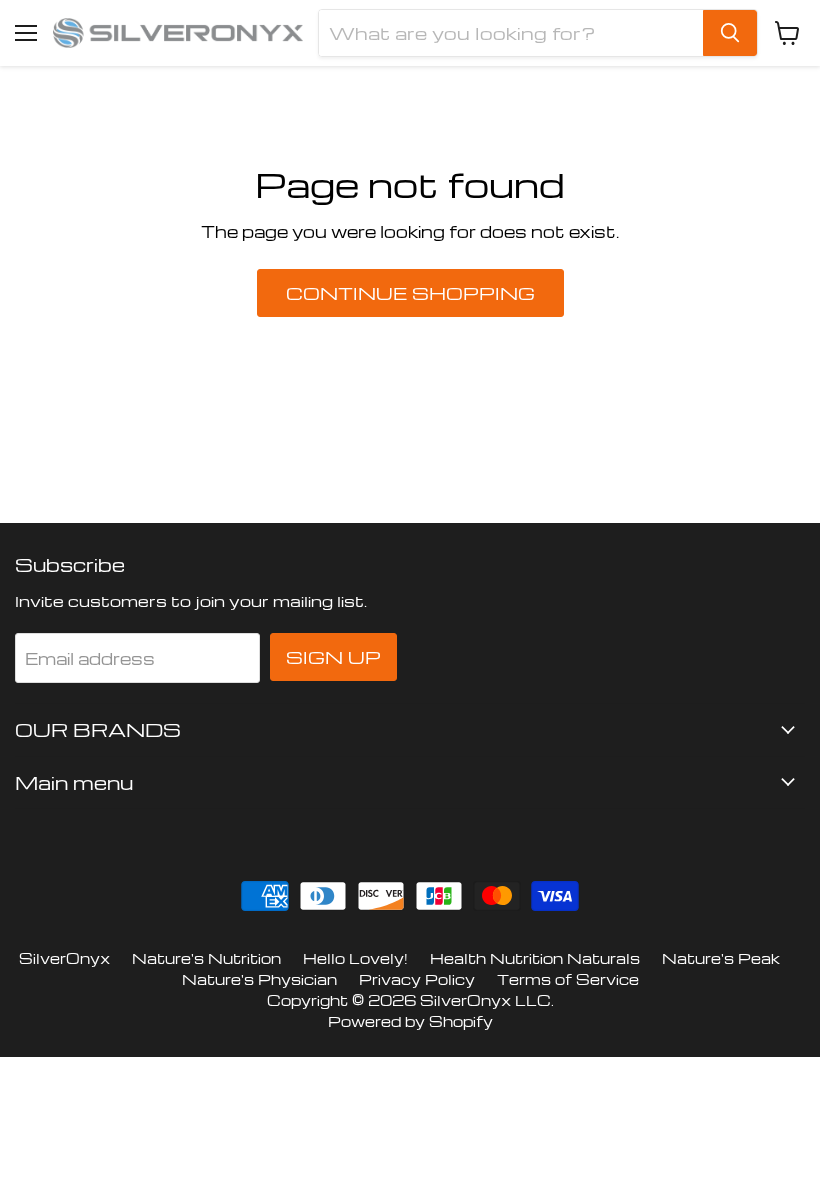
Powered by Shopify (410, 1021)
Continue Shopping (410, 293)
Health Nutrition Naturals (535, 958)
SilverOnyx (64, 958)
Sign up (333, 657)
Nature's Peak (721, 958)
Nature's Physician (259, 979)
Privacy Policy (417, 979)
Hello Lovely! (355, 958)
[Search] (730, 33)
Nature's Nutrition (206, 958)
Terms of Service (568, 979)
